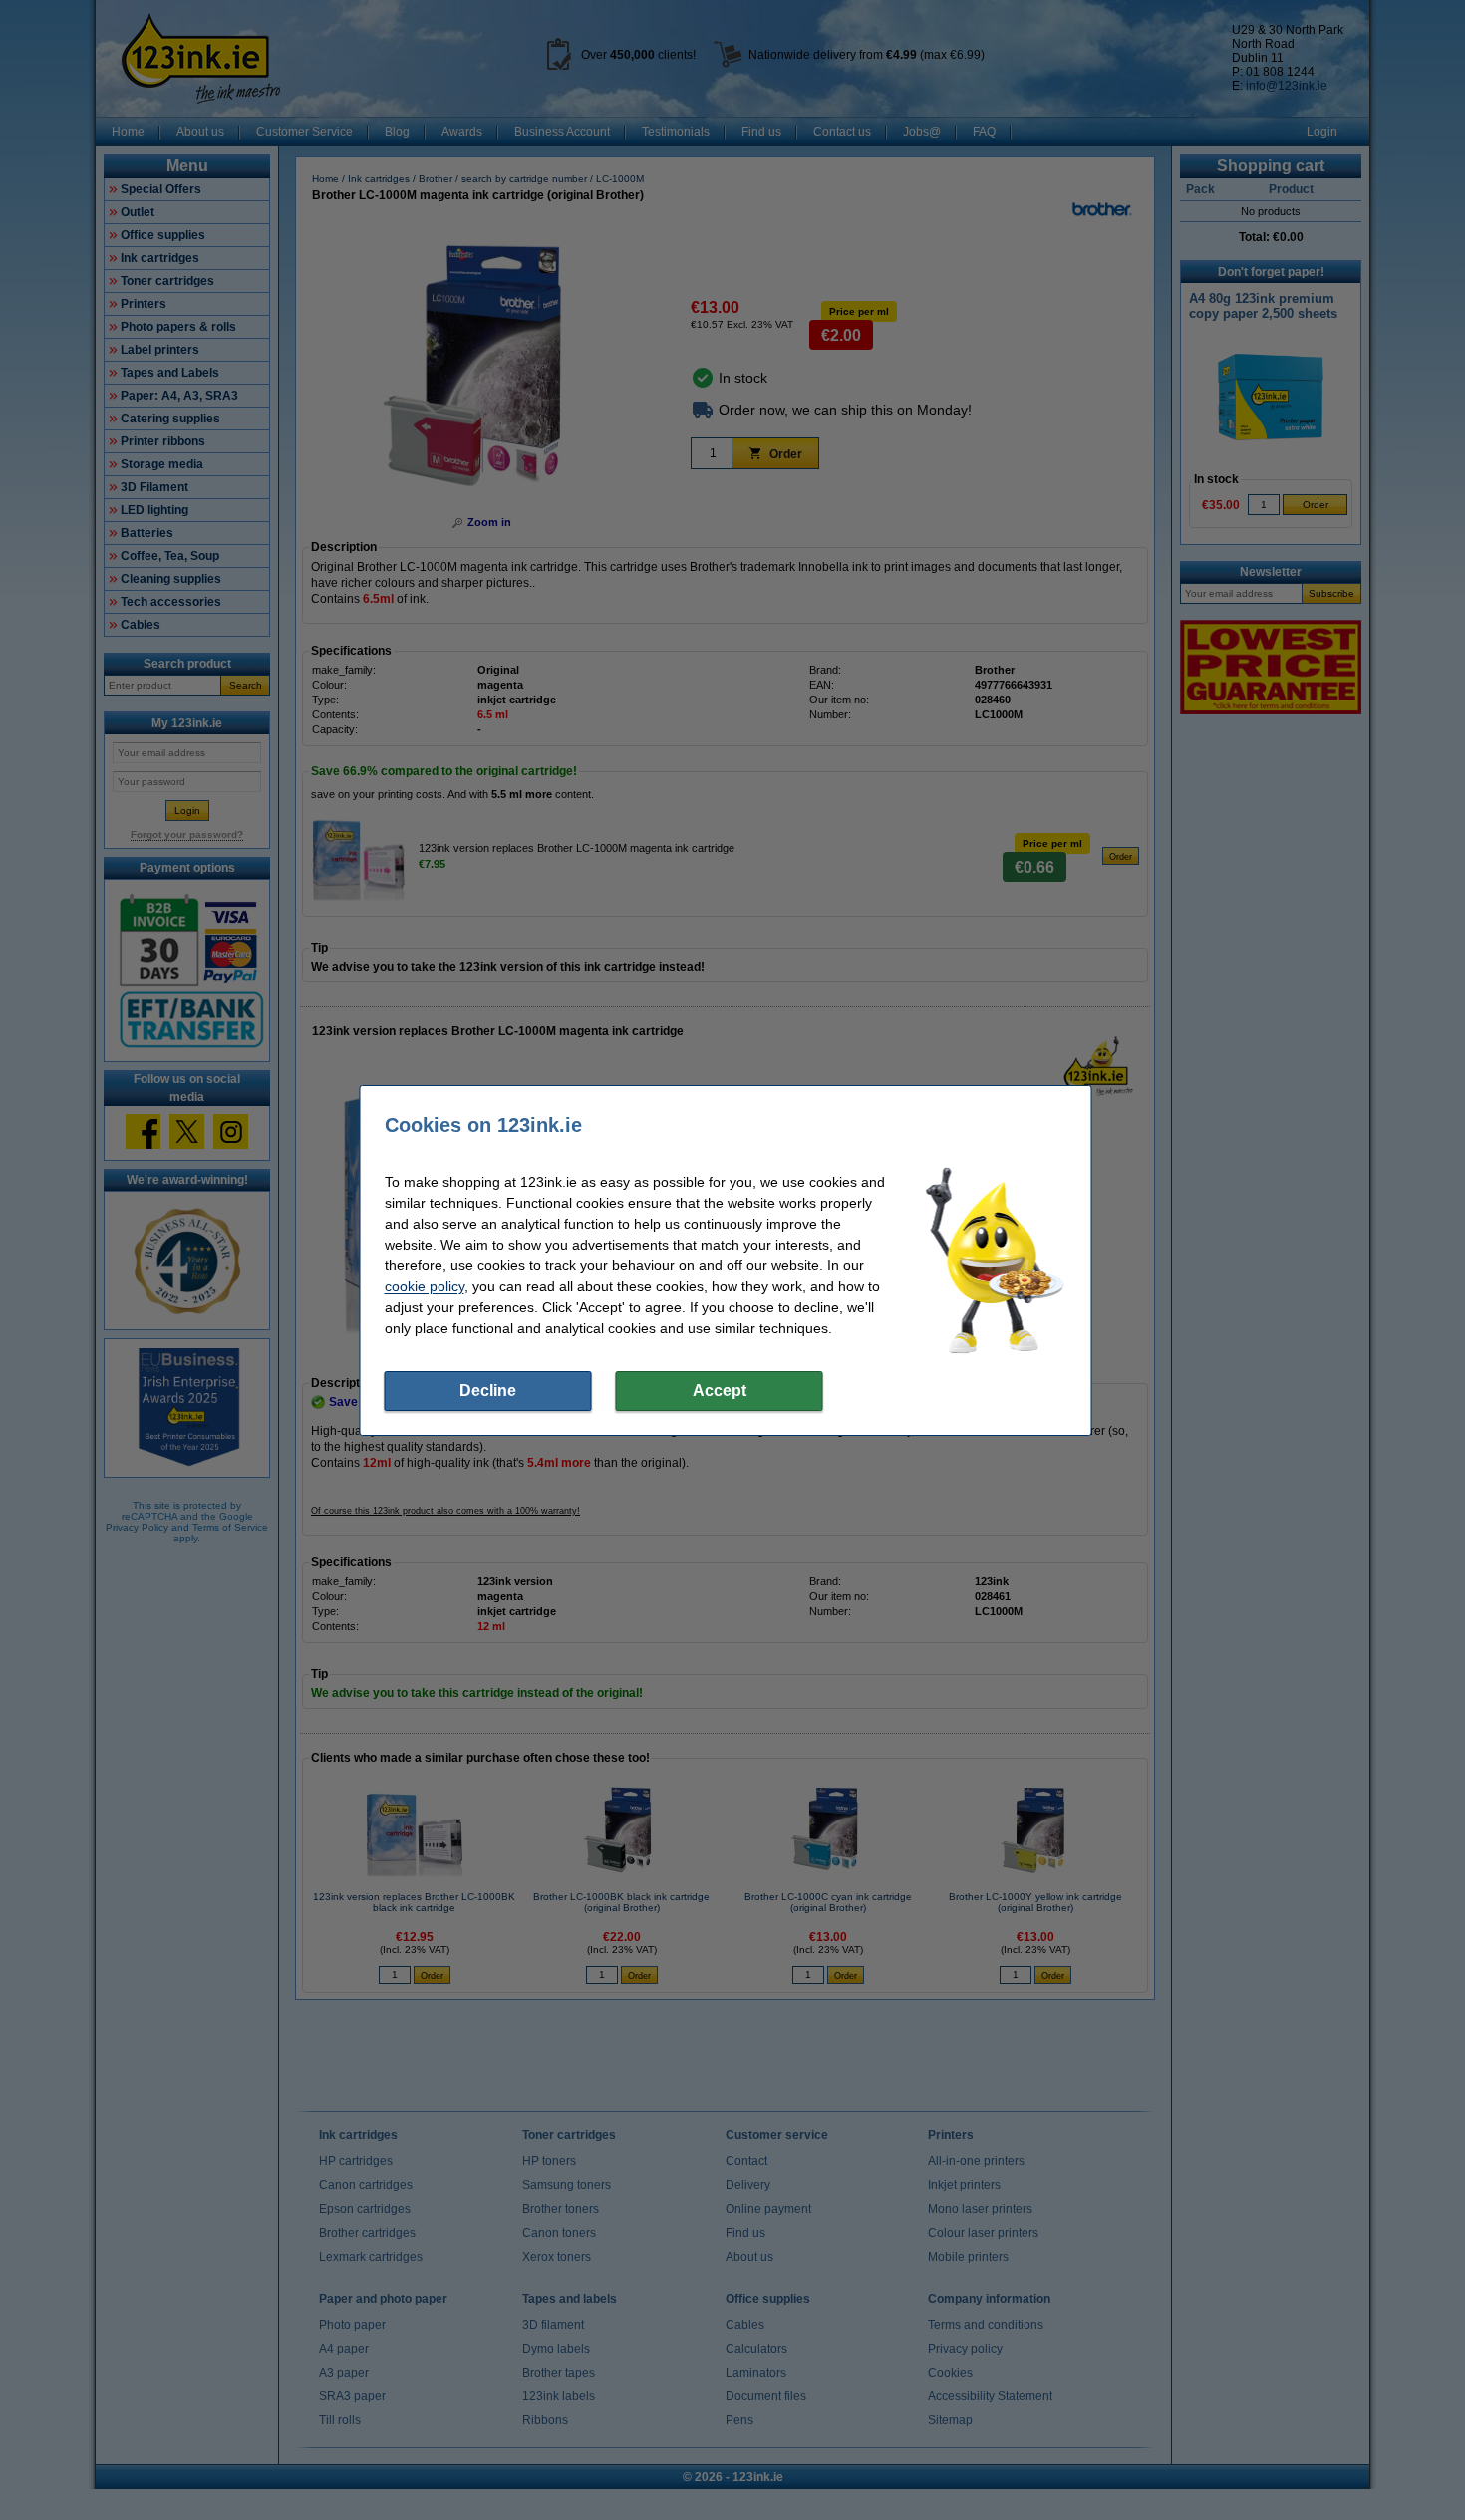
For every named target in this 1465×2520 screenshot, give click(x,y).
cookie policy (425, 1286)
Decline (488, 1391)
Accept (720, 1391)
